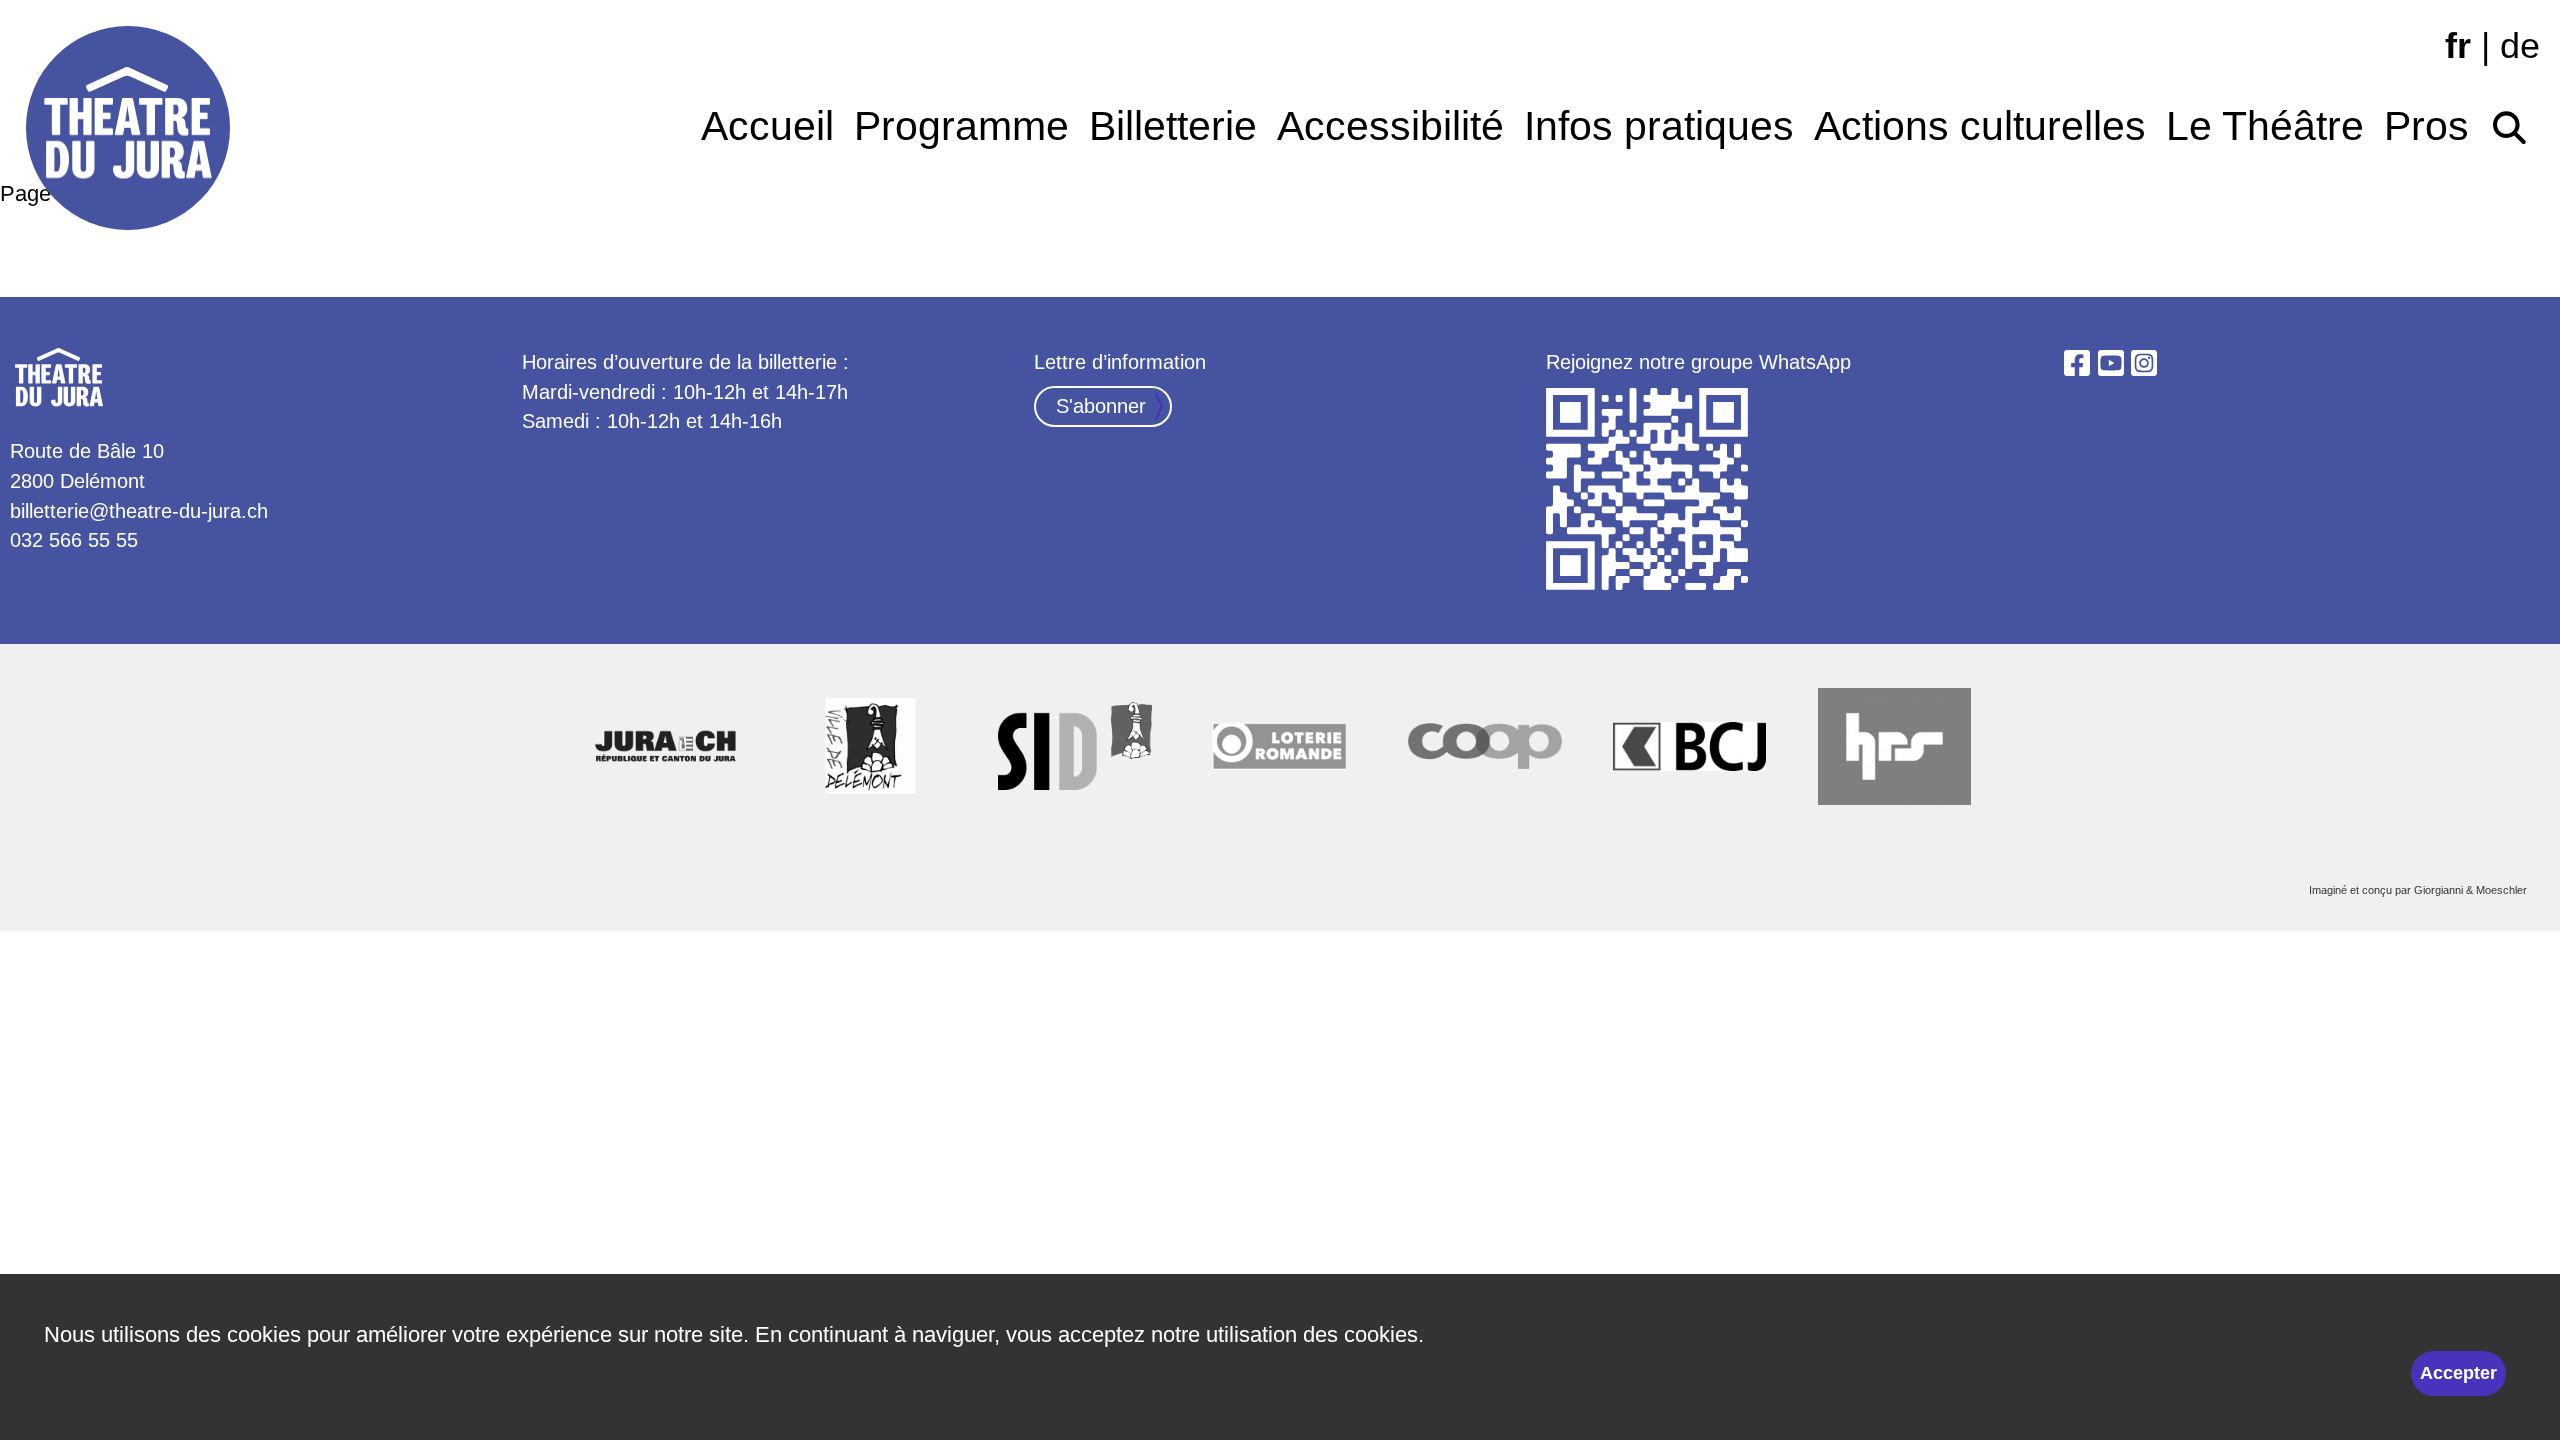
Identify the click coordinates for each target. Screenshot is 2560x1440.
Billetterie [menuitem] (1173, 126)
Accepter (2458, 1373)
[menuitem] (2509, 121)
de (2520, 46)
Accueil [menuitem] (767, 126)
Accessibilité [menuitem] (1390, 126)
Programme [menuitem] (961, 126)
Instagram (2144, 363)
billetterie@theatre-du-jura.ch (139, 511)
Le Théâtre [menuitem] (2265, 126)
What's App (1648, 490)
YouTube (2111, 363)
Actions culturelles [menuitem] (1980, 126)
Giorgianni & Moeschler (2470, 890)
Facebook (2077, 363)
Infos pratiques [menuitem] (1659, 126)
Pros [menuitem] (2426, 126)
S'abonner (1101, 406)
